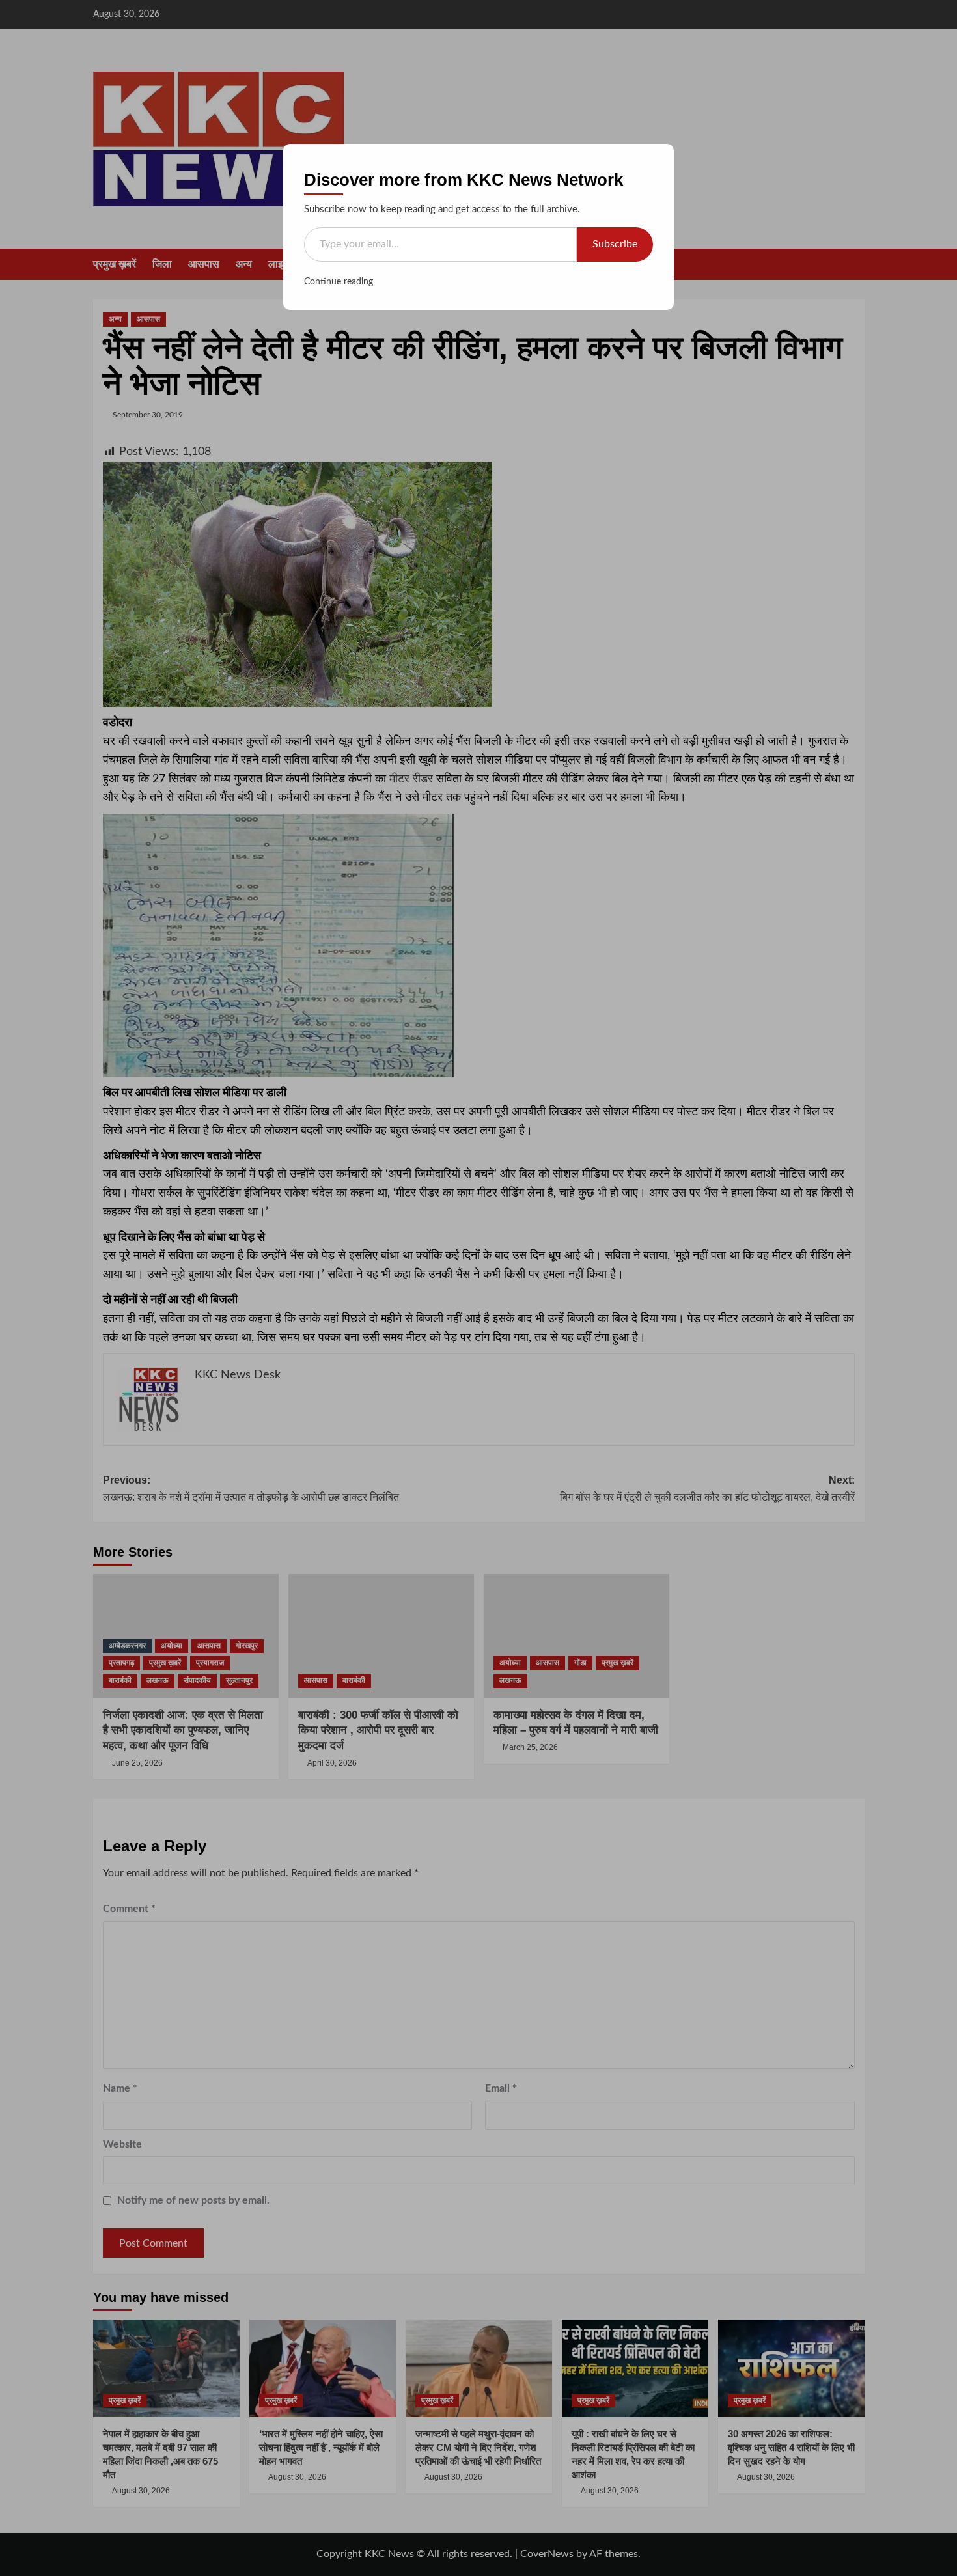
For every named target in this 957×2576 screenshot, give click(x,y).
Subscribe (615, 244)
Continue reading (339, 282)
